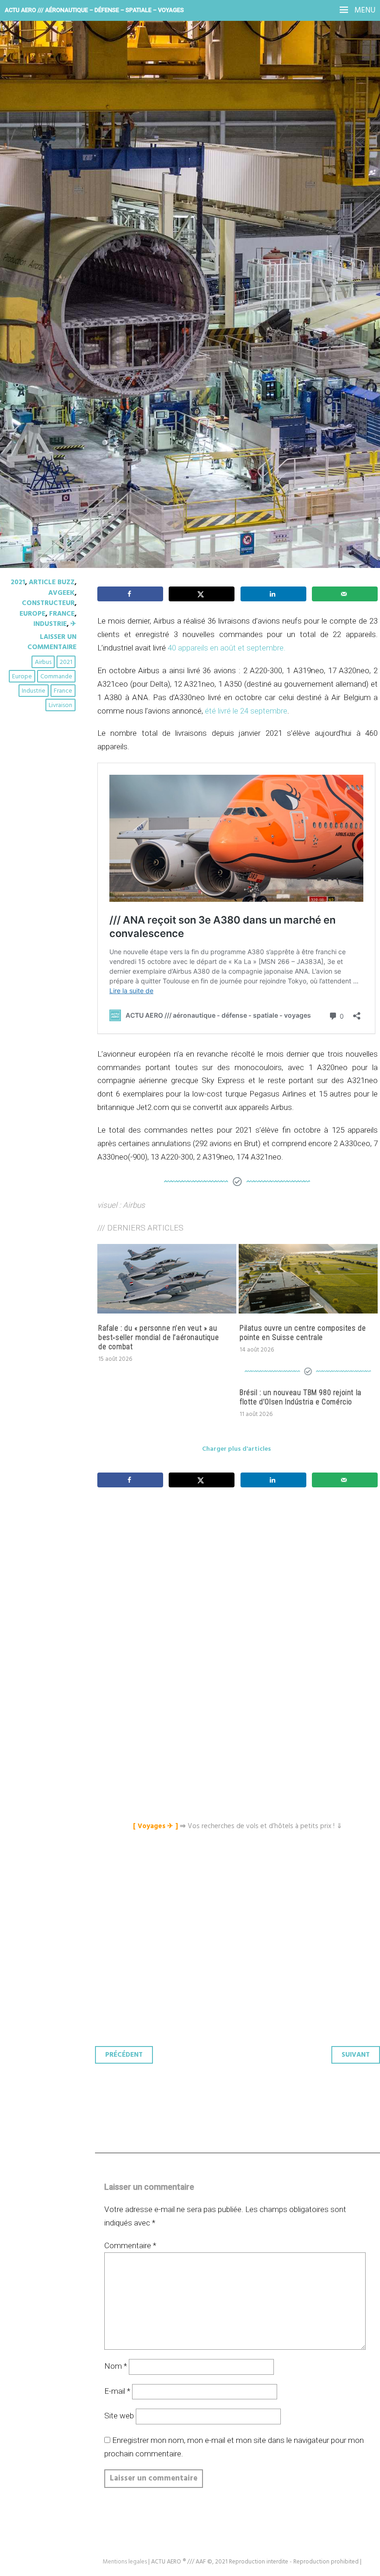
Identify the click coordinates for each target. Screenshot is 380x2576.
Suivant (356, 2055)
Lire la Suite (43, 251)
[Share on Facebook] (130, 594)
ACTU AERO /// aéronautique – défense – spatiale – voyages (94, 10)
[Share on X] (202, 594)
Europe (32, 614)
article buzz (52, 582)
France (62, 614)
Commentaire (130, 2245)
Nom (116, 2366)
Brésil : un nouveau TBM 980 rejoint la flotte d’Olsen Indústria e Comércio (301, 1397)
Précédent (124, 2055)
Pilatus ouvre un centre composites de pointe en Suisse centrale (303, 1333)
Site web (119, 2416)
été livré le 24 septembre (246, 711)
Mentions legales (125, 2562)
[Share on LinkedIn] (273, 594)
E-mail (117, 2391)
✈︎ (73, 624)
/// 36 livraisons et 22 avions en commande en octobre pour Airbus (187, 181)
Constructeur (48, 603)
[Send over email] (345, 594)
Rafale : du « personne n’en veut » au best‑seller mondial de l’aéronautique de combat (158, 1337)
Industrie (50, 624)
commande (56, 677)
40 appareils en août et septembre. (227, 648)
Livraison (60, 705)
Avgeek (61, 593)
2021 (18, 582)
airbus (43, 662)
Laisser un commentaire (52, 642)
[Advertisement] (240, 1588)
